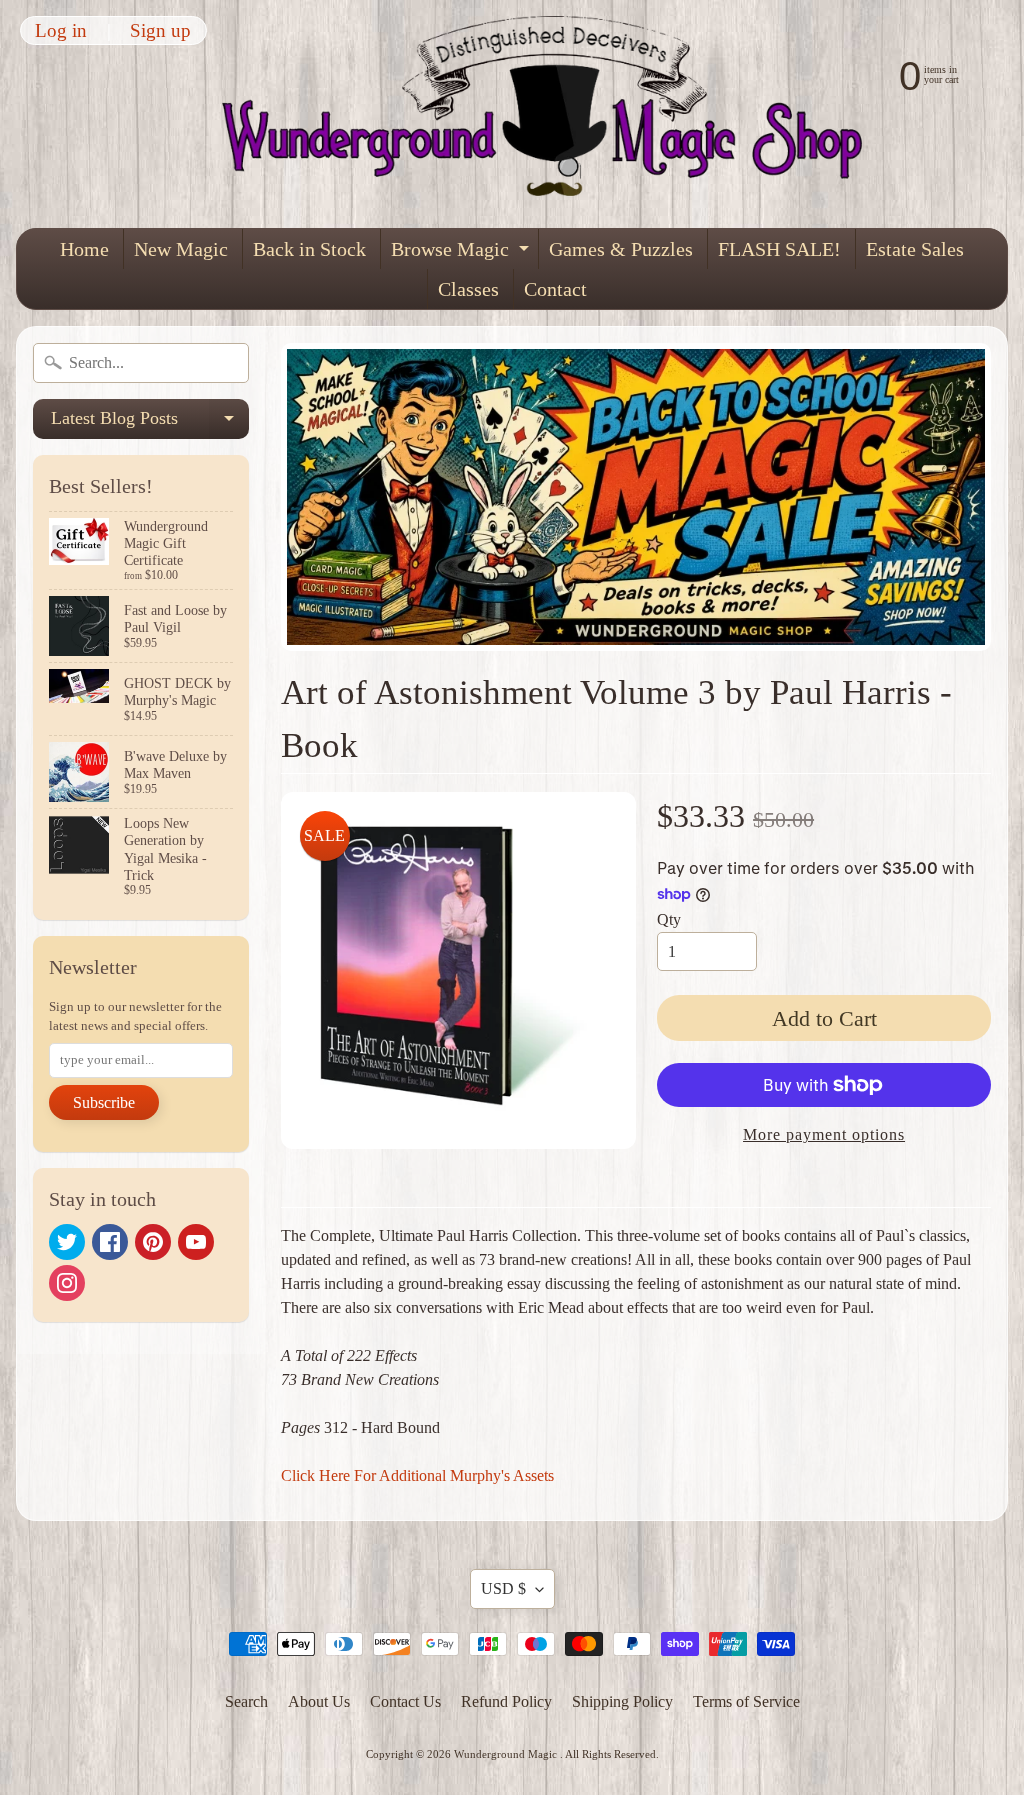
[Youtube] (196, 1242)
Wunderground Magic (507, 1754)
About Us (319, 1701)
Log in (61, 30)
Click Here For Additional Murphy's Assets (417, 1475)
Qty (669, 919)
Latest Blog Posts (150, 423)
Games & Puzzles (621, 249)
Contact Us (405, 1701)
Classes (468, 289)
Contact (555, 289)
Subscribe (104, 1102)
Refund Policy (506, 1701)
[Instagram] (67, 1283)
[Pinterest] (153, 1242)
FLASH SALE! (779, 249)
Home (84, 249)
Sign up (160, 30)
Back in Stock (309, 249)
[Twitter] (67, 1242)
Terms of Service (746, 1701)
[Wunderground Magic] (554, 114)
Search (246, 1701)
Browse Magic (462, 253)
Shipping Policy (622, 1701)
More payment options (824, 1134)
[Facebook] (110, 1242)
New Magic (181, 249)
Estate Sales (915, 249)
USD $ (503, 1588)
